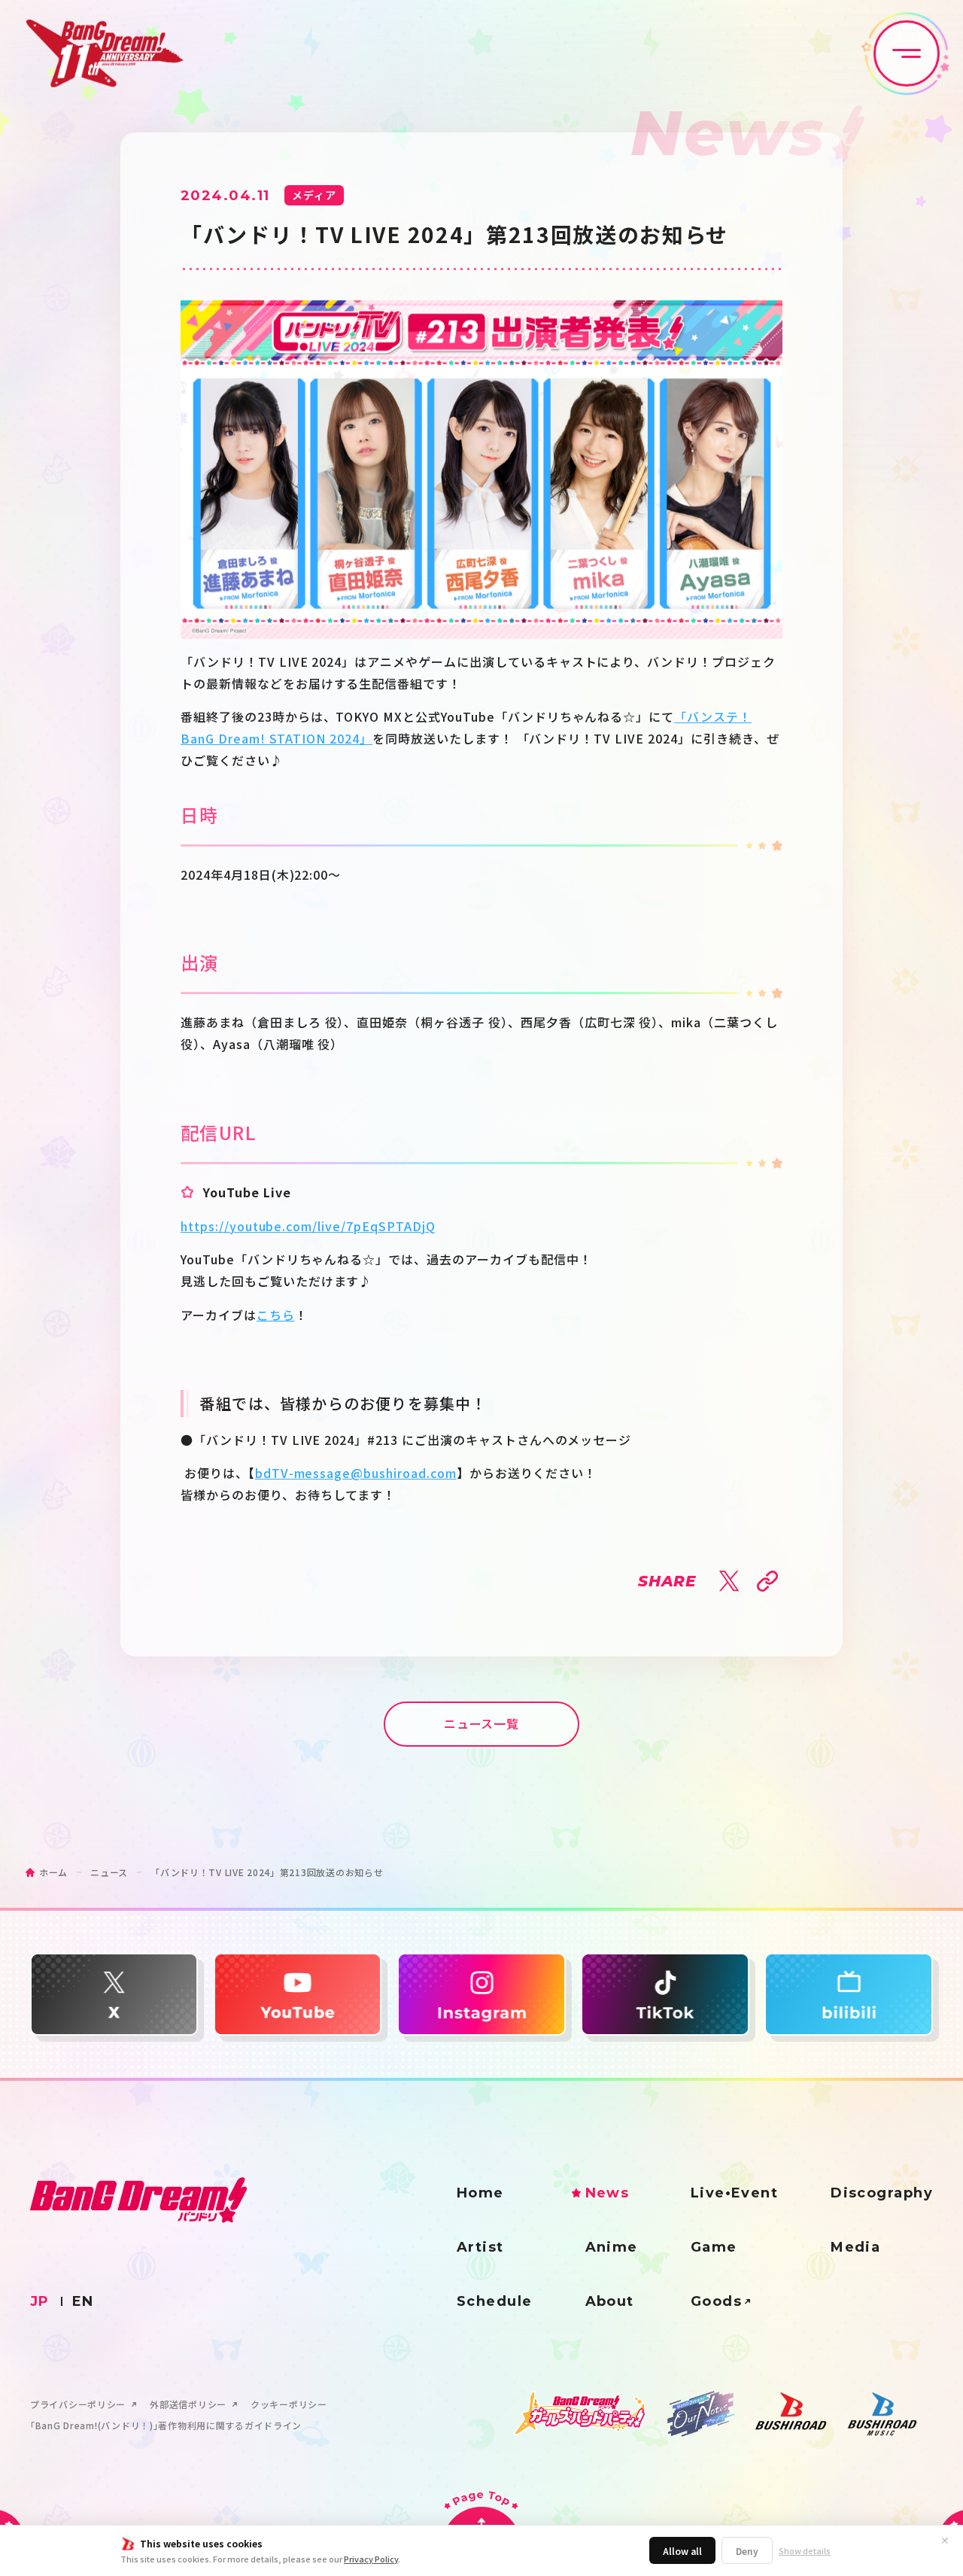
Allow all (682, 2551)
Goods (716, 2301)
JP (40, 2301)
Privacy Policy (371, 2559)
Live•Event (734, 2193)
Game (714, 2247)
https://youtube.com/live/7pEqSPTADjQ (308, 1226)
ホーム (53, 1872)
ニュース (109, 1872)
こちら (276, 1315)
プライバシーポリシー (78, 2404)
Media (855, 2247)
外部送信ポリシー (188, 2404)
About (610, 2301)
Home (480, 2193)
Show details (805, 2551)
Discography (882, 2193)
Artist (480, 2247)
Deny (747, 2551)
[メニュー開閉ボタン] (907, 53)
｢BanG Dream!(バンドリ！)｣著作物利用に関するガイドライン (166, 2425)
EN (83, 2301)
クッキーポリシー (289, 2404)
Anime (612, 2247)
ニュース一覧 (482, 1723)
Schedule (495, 2301)
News (608, 2193)
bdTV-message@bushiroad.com (356, 1473)
